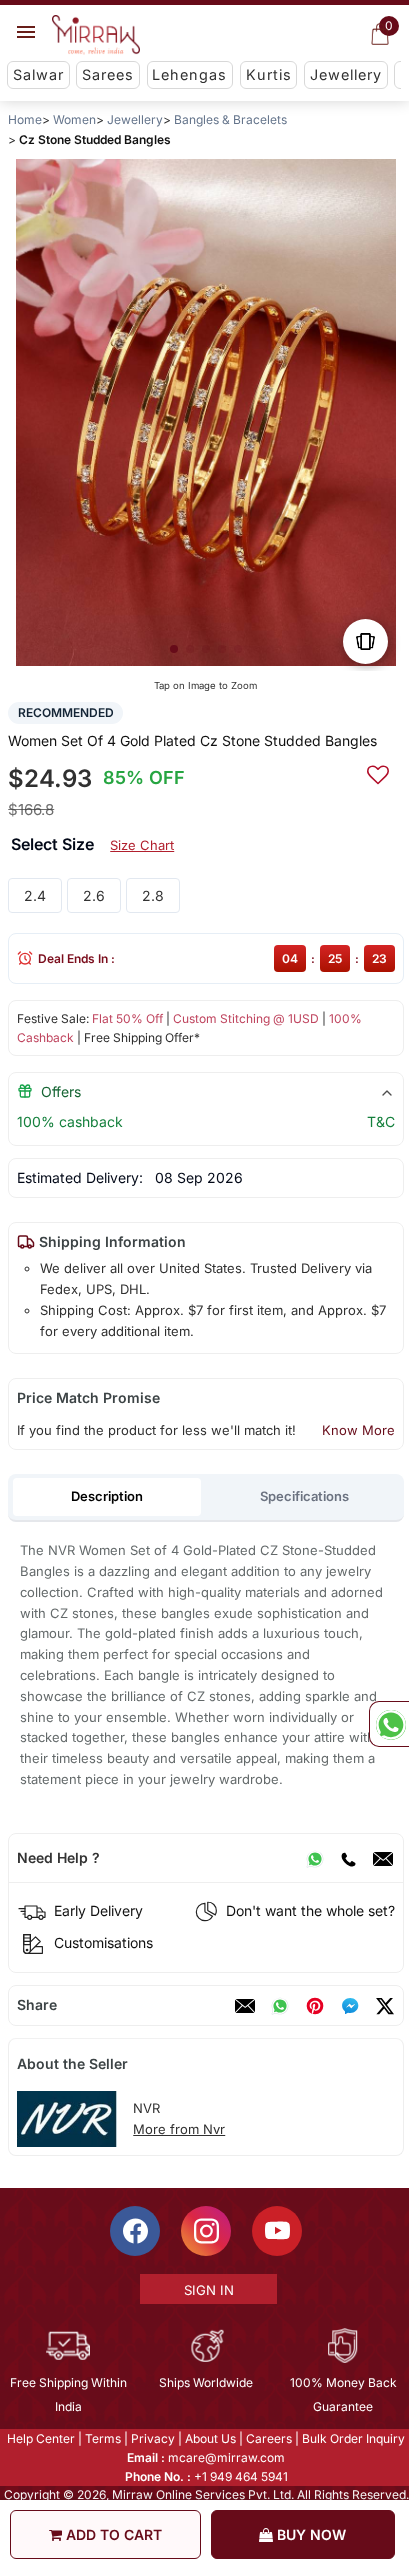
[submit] (378, 772)
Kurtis (269, 74)
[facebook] (350, 2006)
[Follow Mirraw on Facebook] (134, 2231)
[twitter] (385, 2006)
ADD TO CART (112, 2534)
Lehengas (189, 74)
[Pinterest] (315, 2006)
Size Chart (142, 845)
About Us (209, 2438)
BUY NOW (309, 2534)
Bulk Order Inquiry (352, 2438)
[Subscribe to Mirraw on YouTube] (276, 2231)
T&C (381, 1121)
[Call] (348, 1858)
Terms (102, 2438)
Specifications (304, 1496)
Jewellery (346, 74)
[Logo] (96, 35)
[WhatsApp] (315, 1858)
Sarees (108, 74)
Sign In (207, 2290)
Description (107, 1496)
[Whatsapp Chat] (389, 1724)
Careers (268, 2438)
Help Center (40, 2438)
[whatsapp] (280, 2006)
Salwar (38, 74)
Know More (358, 1430)
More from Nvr (179, 2129)
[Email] (383, 1858)
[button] (174, 649)
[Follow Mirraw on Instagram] (205, 2231)
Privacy (152, 2438)
